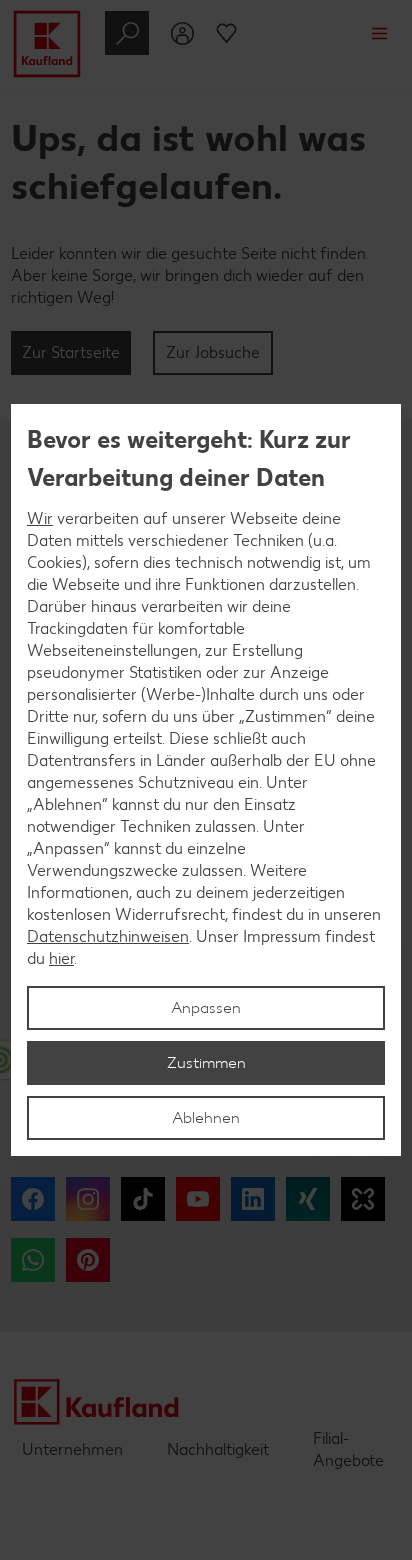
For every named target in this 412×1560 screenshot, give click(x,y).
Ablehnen (206, 1117)
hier (61, 958)
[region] (206, 780)
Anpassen (206, 1007)
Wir (40, 518)
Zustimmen (206, 1062)
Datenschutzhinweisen (108, 936)
